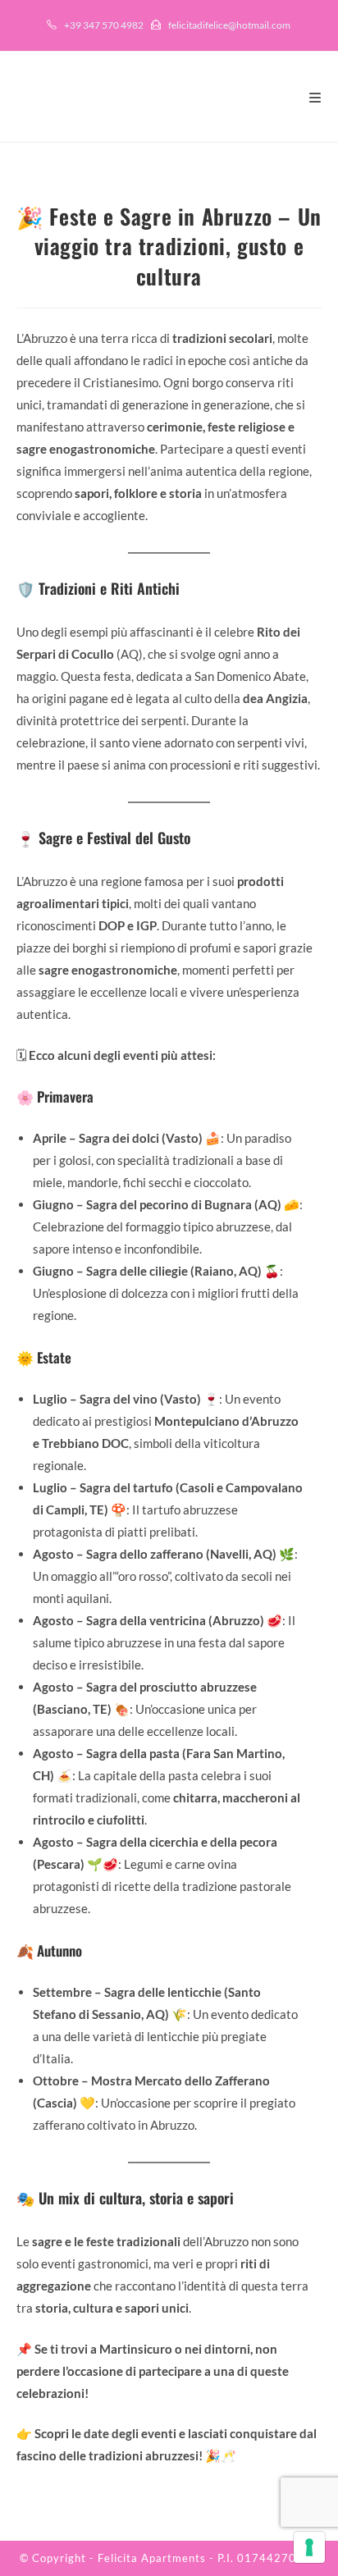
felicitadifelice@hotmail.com (229, 25)
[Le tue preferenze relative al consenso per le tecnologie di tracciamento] (309, 2547)
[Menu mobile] (315, 97)
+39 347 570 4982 (104, 25)
